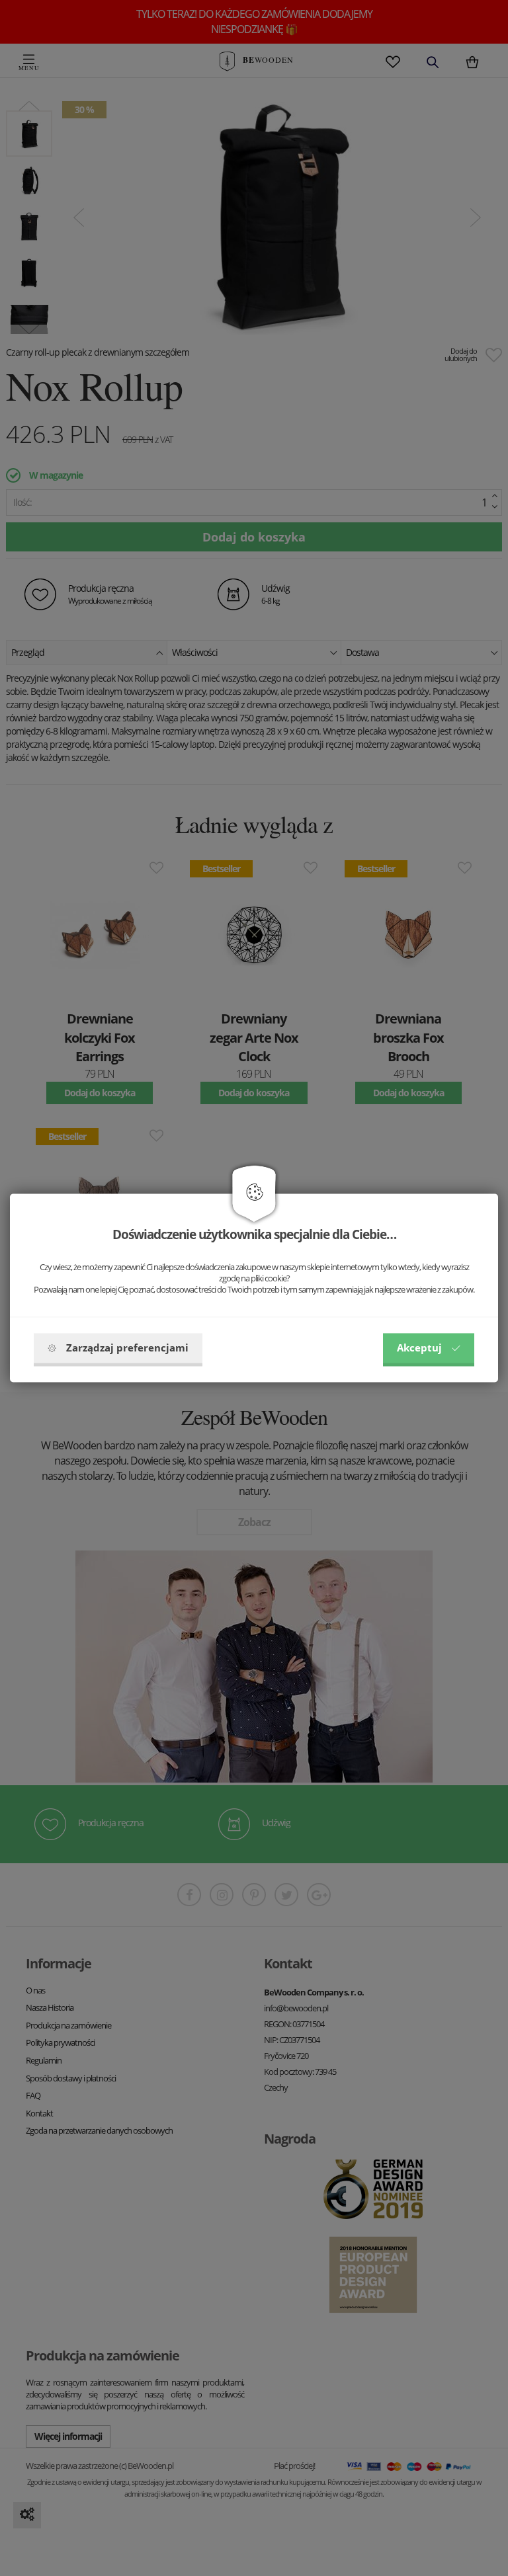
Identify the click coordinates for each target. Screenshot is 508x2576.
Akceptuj (419, 1348)
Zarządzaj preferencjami (127, 1348)
